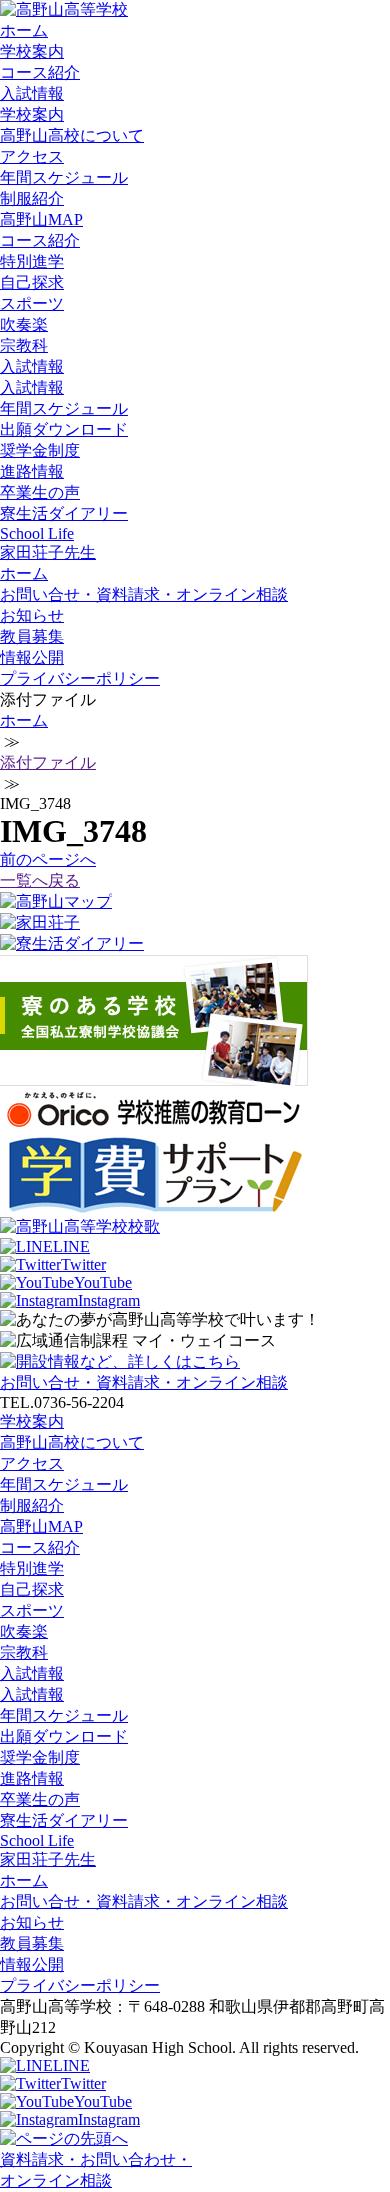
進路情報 (32, 471)
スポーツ (32, 303)
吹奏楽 (24, 324)
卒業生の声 (40, 492)
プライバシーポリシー (80, 678)
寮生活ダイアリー (64, 513)
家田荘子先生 (48, 552)
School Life (37, 533)
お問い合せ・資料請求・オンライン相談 (144, 594)
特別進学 (32, 261)
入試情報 (32, 93)
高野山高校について (72, 135)
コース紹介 (40, 72)
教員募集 (32, 636)
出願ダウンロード (64, 429)
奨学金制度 (40, 450)
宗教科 (24, 345)
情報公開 (32, 657)
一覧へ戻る (40, 880)
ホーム (24, 30)
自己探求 (32, 282)
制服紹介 (32, 198)
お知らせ (32, 615)
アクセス (32, 156)
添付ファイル (48, 762)
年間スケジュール (64, 177)
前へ (48, 859)
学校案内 (32, 51)
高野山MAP (41, 219)
